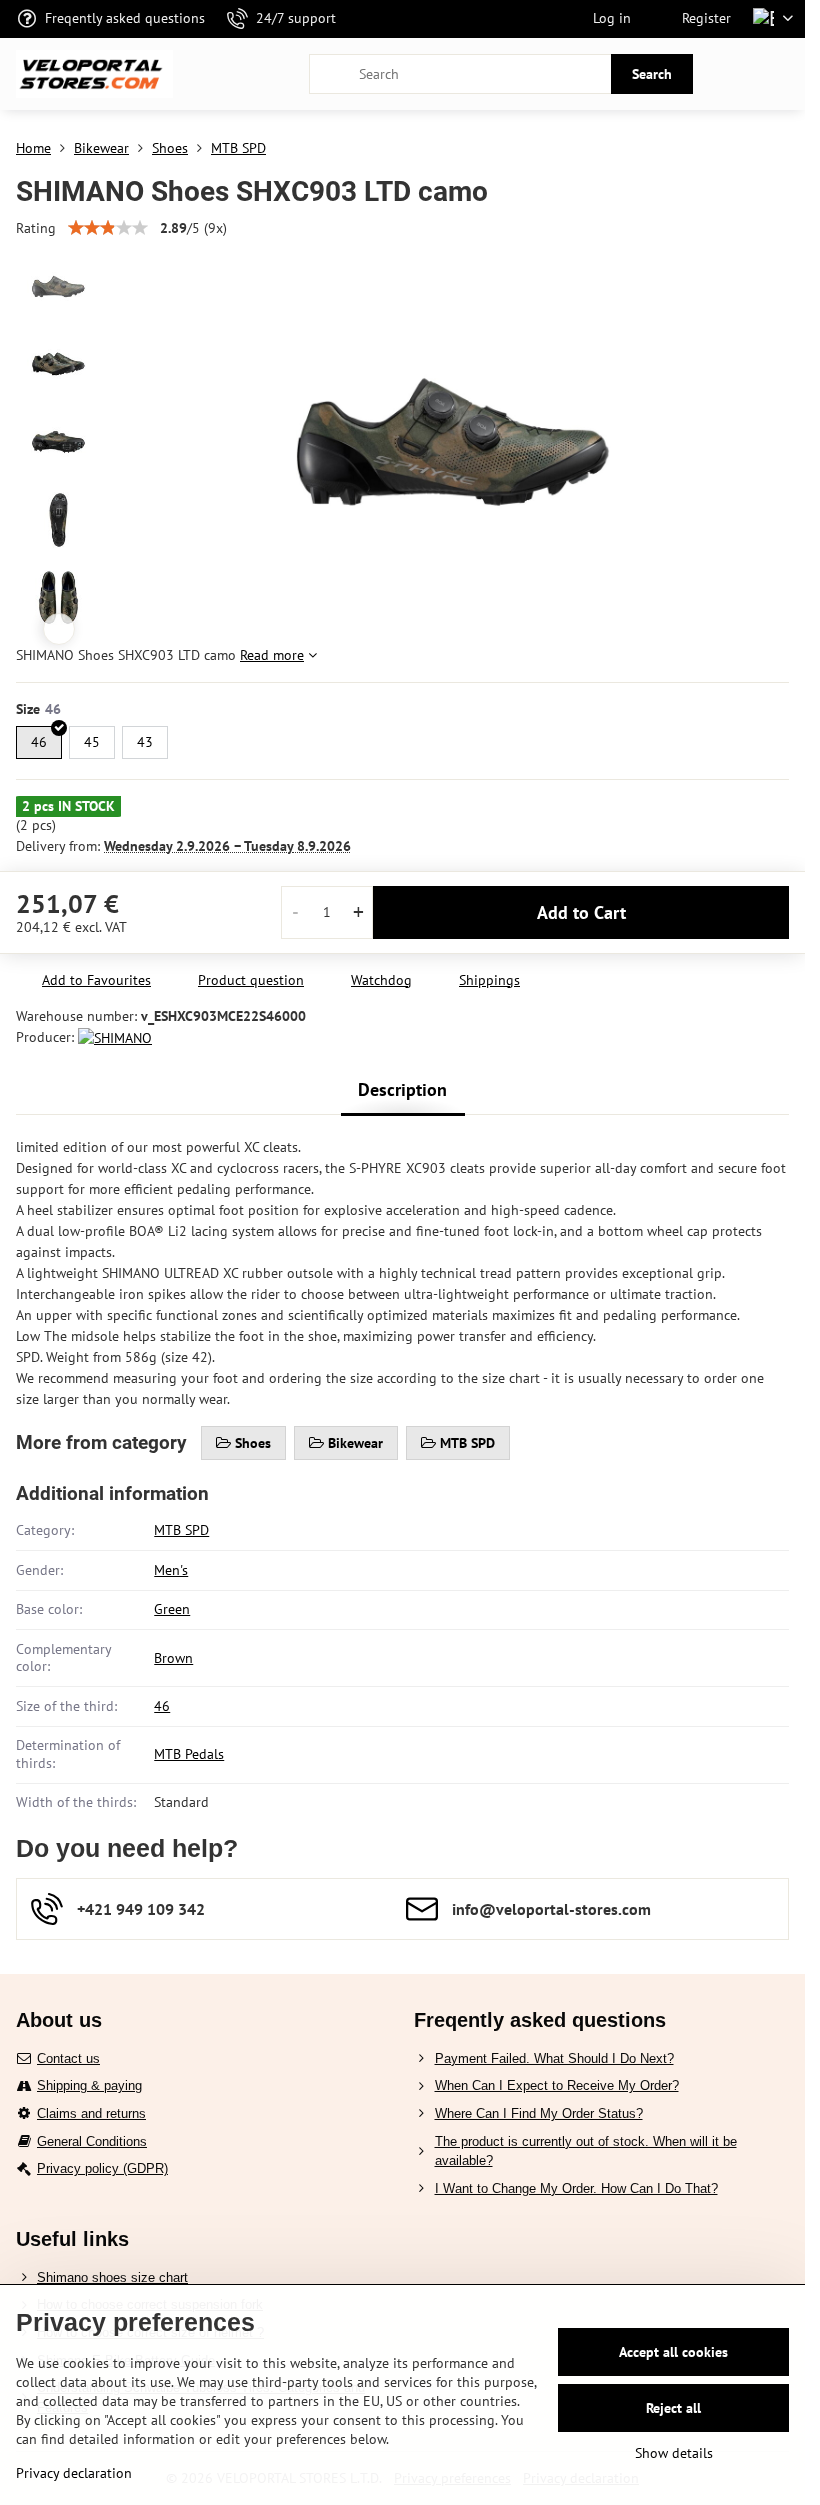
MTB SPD (181, 1530)
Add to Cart (581, 912)
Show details (674, 2453)
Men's (171, 1570)
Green (172, 1609)
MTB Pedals (189, 1754)
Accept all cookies (673, 2352)
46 (162, 1706)
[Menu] (781, 74)
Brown (173, 1658)
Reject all (673, 2408)
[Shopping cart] (733, 74)
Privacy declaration (74, 2473)
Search (652, 74)
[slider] (108, 228)
